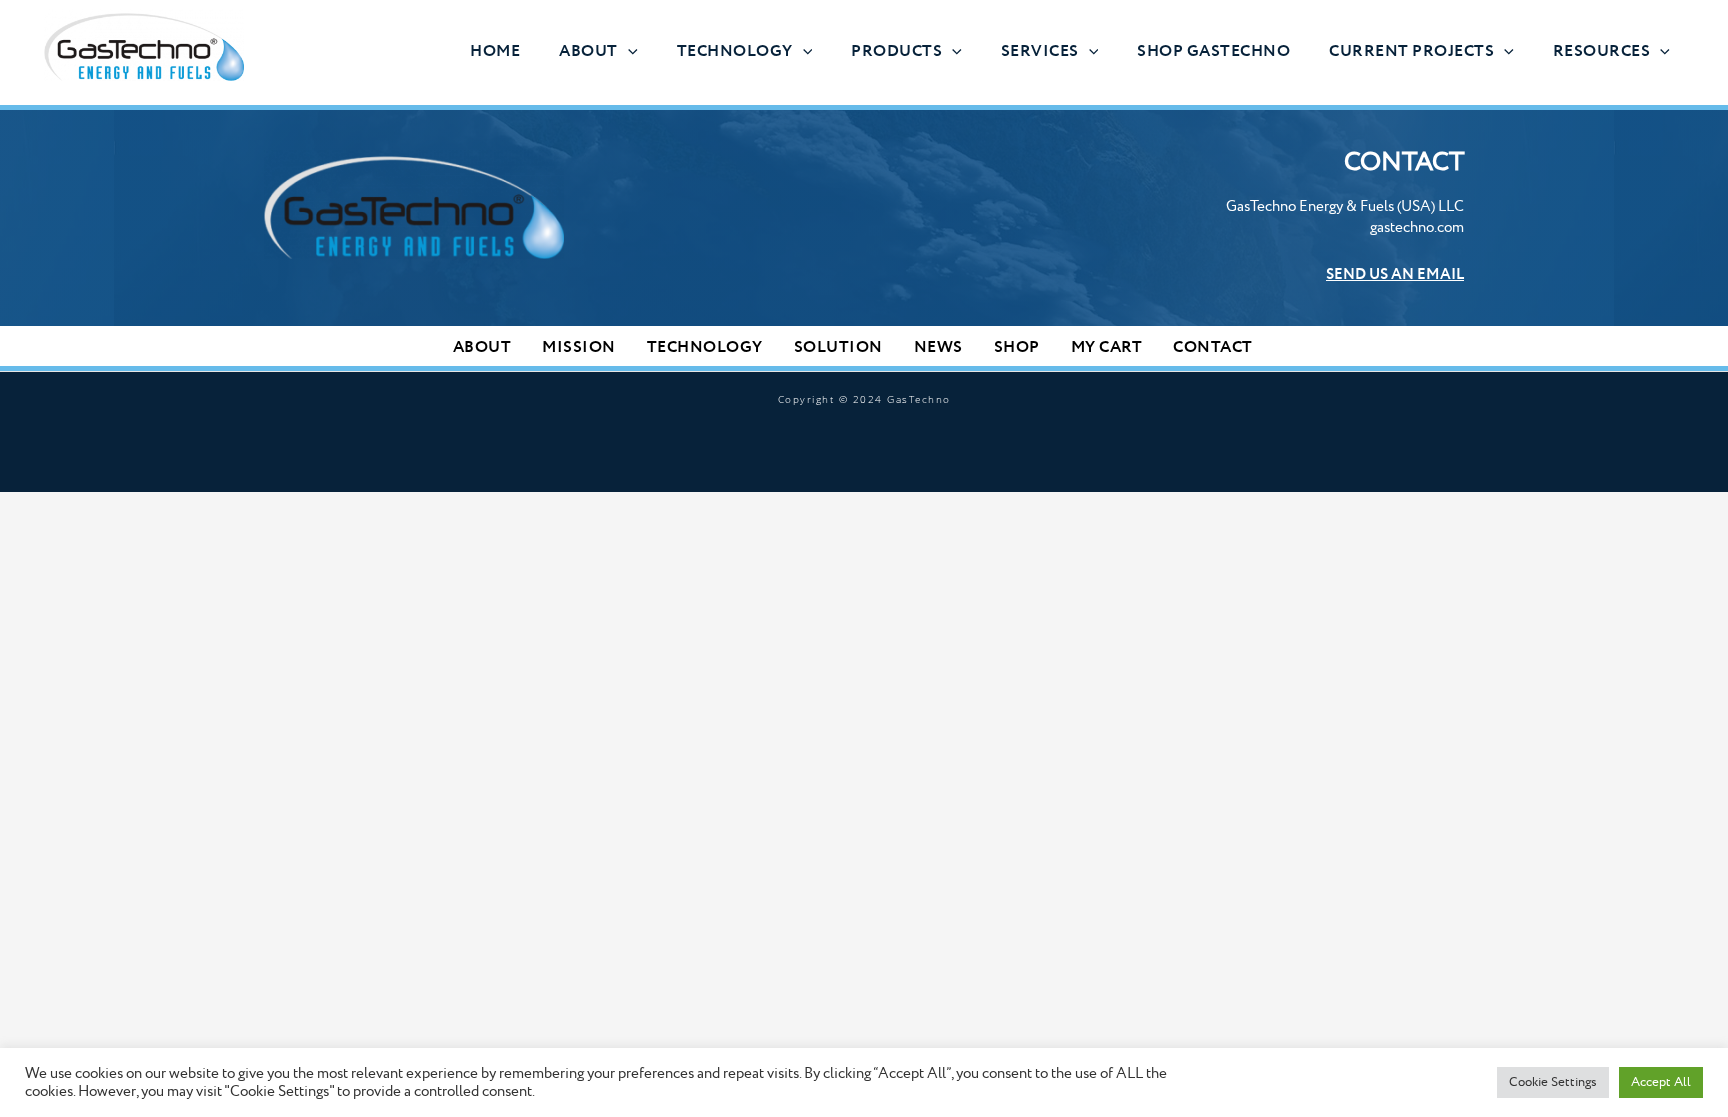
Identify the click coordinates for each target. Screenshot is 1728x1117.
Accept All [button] (1661, 1082)
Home (495, 51)
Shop (1017, 347)
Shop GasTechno (1213, 51)
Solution (838, 347)
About (588, 51)
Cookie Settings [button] (1553, 1082)
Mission (579, 347)
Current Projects (1411, 51)
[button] (628, 52)
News (938, 347)
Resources (1602, 51)
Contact (1213, 347)
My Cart (1107, 347)
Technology (735, 51)
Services (1040, 51)
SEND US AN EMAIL (1395, 275)
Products (896, 51)
